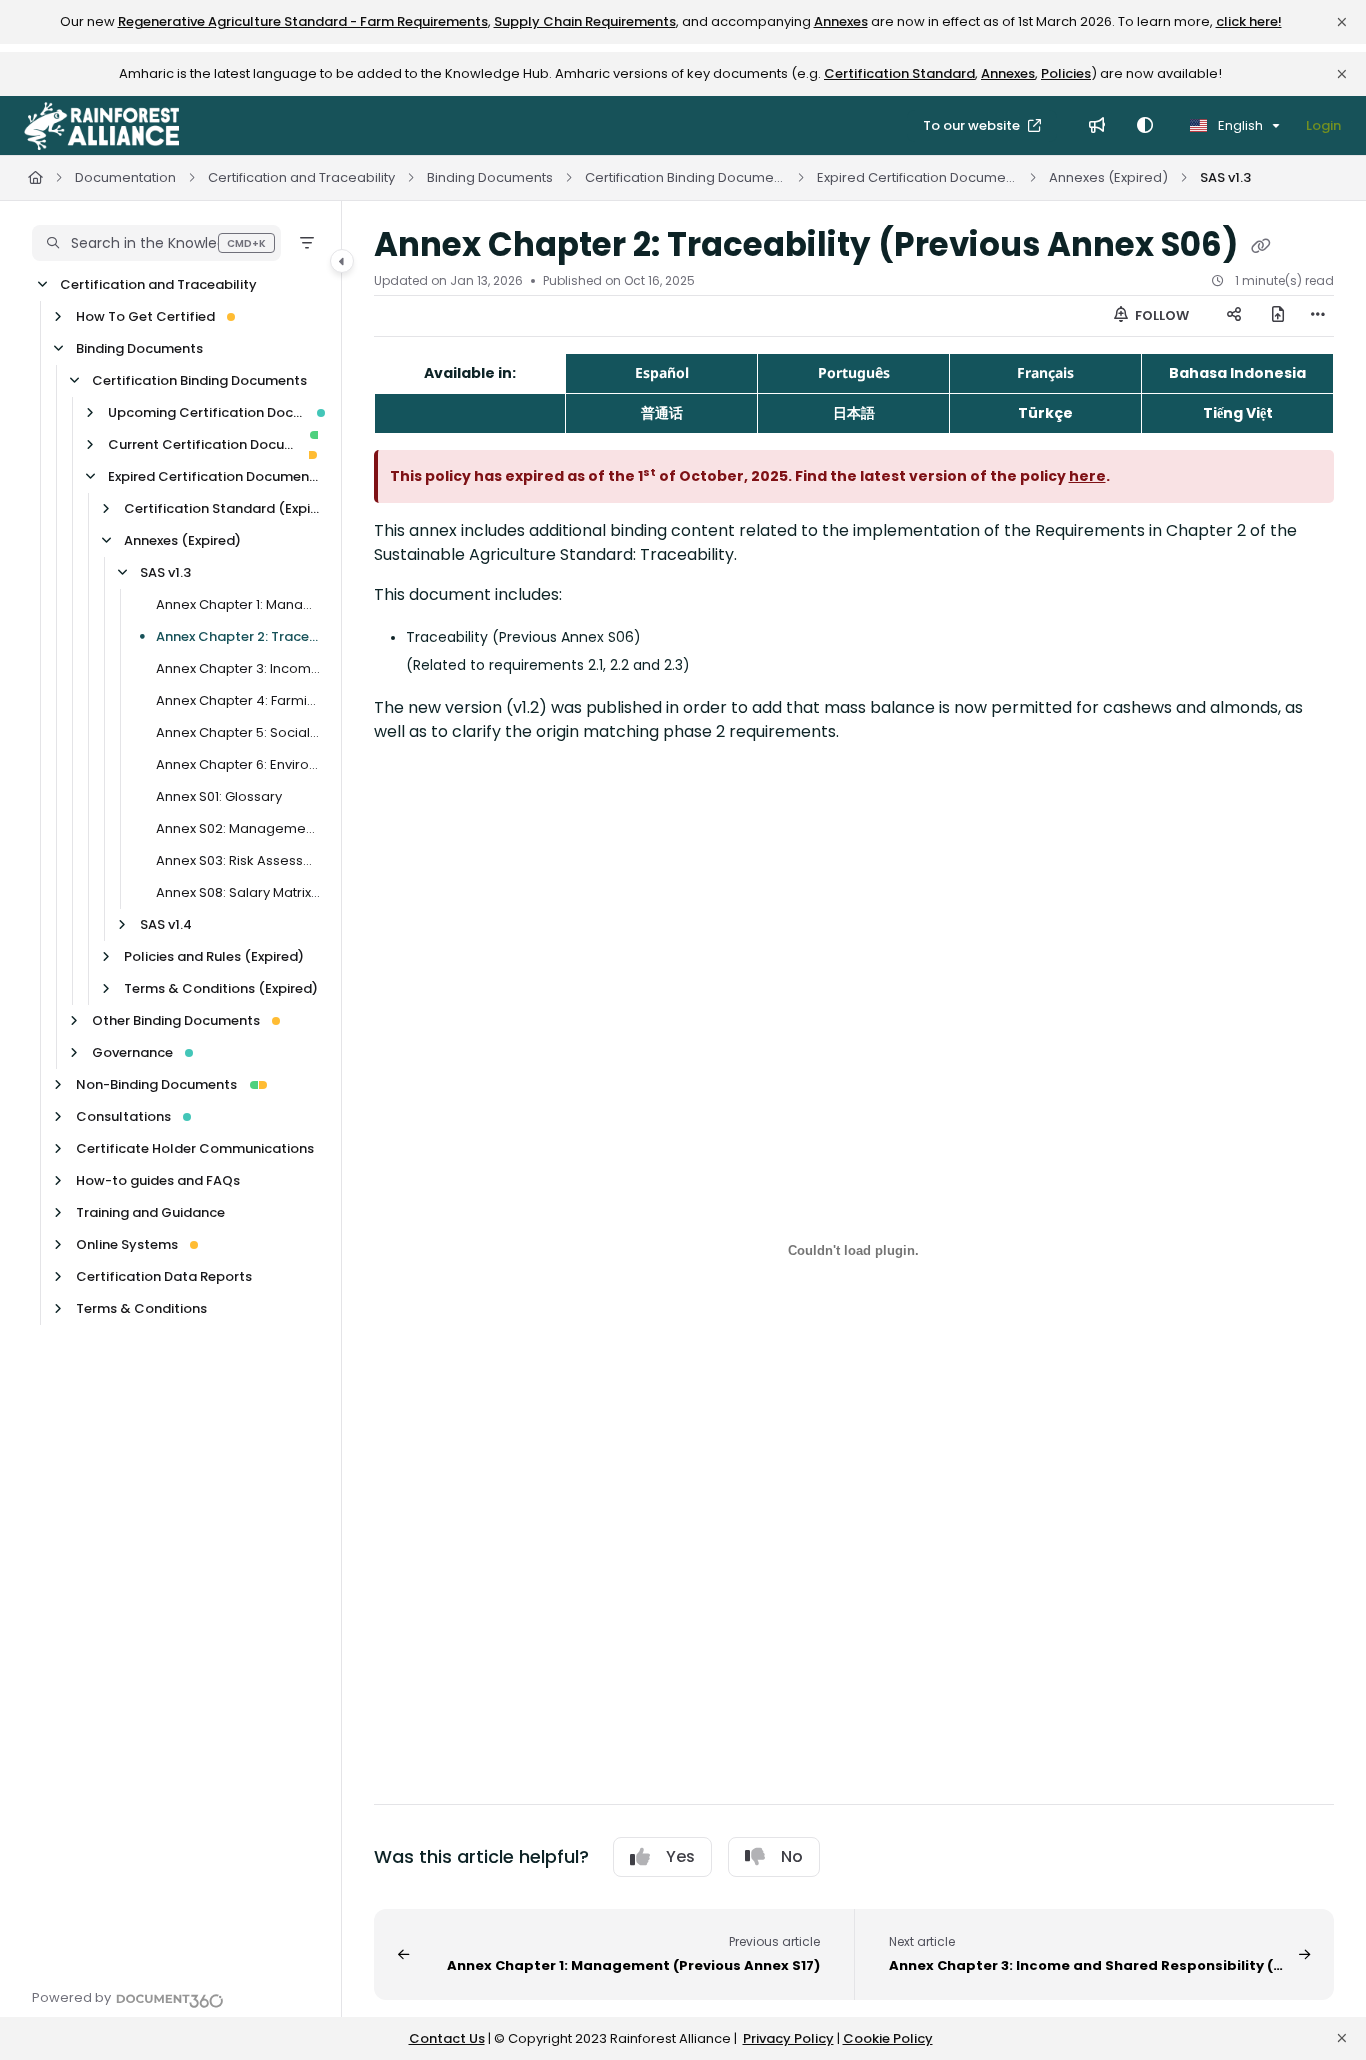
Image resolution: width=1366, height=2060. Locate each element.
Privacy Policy (788, 2038)
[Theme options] (1145, 126)
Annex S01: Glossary (219, 796)
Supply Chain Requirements (585, 21)
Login (1323, 125)
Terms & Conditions (141, 1308)
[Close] (1342, 22)
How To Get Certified (145, 316)
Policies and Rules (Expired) (214, 956)
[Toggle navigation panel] (342, 261)
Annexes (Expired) (1108, 177)
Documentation (125, 177)
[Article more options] (1318, 316)
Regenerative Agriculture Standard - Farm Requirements (303, 21)
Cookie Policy (888, 2038)
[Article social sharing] (1234, 316)
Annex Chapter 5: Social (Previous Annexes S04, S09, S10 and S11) (238, 732)
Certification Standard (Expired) (222, 508)
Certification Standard (899, 73)
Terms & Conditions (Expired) (221, 988)
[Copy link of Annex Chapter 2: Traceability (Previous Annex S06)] (1261, 247)
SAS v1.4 (166, 924)
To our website (973, 125)
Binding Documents (490, 177)
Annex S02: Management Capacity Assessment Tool (238, 828)
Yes (680, 1856)
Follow (1160, 315)
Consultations (123, 1116)
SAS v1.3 (1225, 177)
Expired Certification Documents (917, 177)
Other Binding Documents (176, 1020)
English (1239, 125)
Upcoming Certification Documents (206, 412)
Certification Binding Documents (685, 177)
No (792, 1856)
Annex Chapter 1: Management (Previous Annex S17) (238, 604)
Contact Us (447, 2038)
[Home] (101, 126)
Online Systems (127, 1244)
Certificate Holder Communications (195, 1148)
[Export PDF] (1278, 316)
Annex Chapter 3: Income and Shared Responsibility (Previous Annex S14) (238, 668)
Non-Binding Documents (156, 1084)
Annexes (841, 21)
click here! (1249, 21)
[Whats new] (1097, 126)
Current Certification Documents (202, 444)
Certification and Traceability (301, 177)
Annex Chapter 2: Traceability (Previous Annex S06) (238, 636)
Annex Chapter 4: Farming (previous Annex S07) (238, 700)
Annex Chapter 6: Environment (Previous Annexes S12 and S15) (238, 764)
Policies (1066, 73)
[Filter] (307, 243)
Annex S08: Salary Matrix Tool (238, 892)
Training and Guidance (150, 1212)
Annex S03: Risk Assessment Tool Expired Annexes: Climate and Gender (238, 860)
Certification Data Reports (164, 1276)
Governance (132, 1052)
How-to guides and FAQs (158, 1180)
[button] (156, 243)
